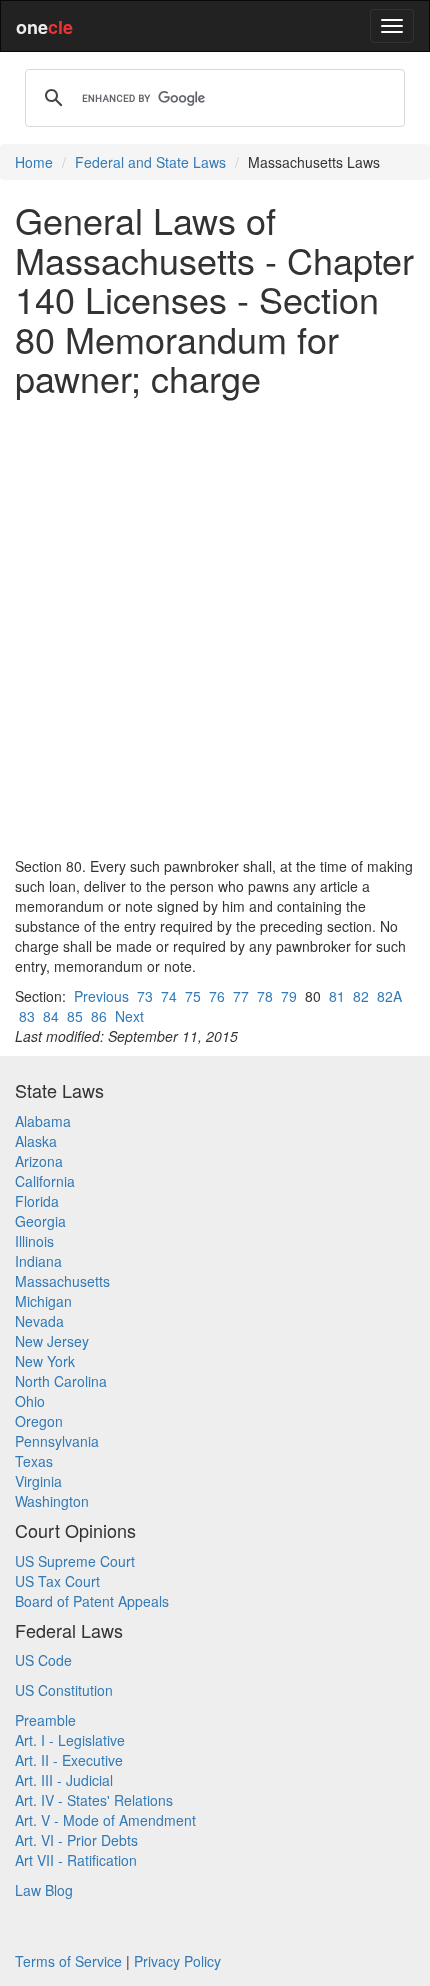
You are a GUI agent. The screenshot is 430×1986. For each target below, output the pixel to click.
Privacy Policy (177, 1961)
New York (45, 1361)
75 (193, 996)
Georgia (40, 1221)
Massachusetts (62, 1281)
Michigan (43, 1301)
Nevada (39, 1321)
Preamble (45, 1720)
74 (169, 996)
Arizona (39, 1161)
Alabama (43, 1121)
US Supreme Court (75, 1561)
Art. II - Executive (69, 1760)
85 (75, 1016)
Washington (52, 1501)
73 (145, 996)
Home (34, 162)
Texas (34, 1461)
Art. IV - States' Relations (94, 1800)
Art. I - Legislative (70, 1740)
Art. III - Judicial (64, 1780)
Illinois (34, 1241)
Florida (37, 1201)
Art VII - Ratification (76, 1860)
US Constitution (64, 1690)
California (45, 1181)
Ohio (30, 1401)
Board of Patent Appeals (92, 1601)
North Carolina (61, 1381)
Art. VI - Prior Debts (76, 1840)
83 (27, 1016)
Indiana (38, 1261)
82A (389, 996)
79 (289, 996)
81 (337, 996)
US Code (43, 1660)
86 (99, 1016)
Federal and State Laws (150, 162)
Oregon (39, 1421)
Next (129, 1016)
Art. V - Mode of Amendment (105, 1820)
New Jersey (52, 1341)
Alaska (36, 1141)
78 (265, 996)
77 (241, 996)
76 (217, 996)
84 (51, 1016)
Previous (101, 996)
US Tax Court (57, 1581)
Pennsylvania (57, 1441)
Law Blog (44, 1890)
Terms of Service (68, 1961)
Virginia (38, 1481)
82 (361, 996)
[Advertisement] (215, 627)
